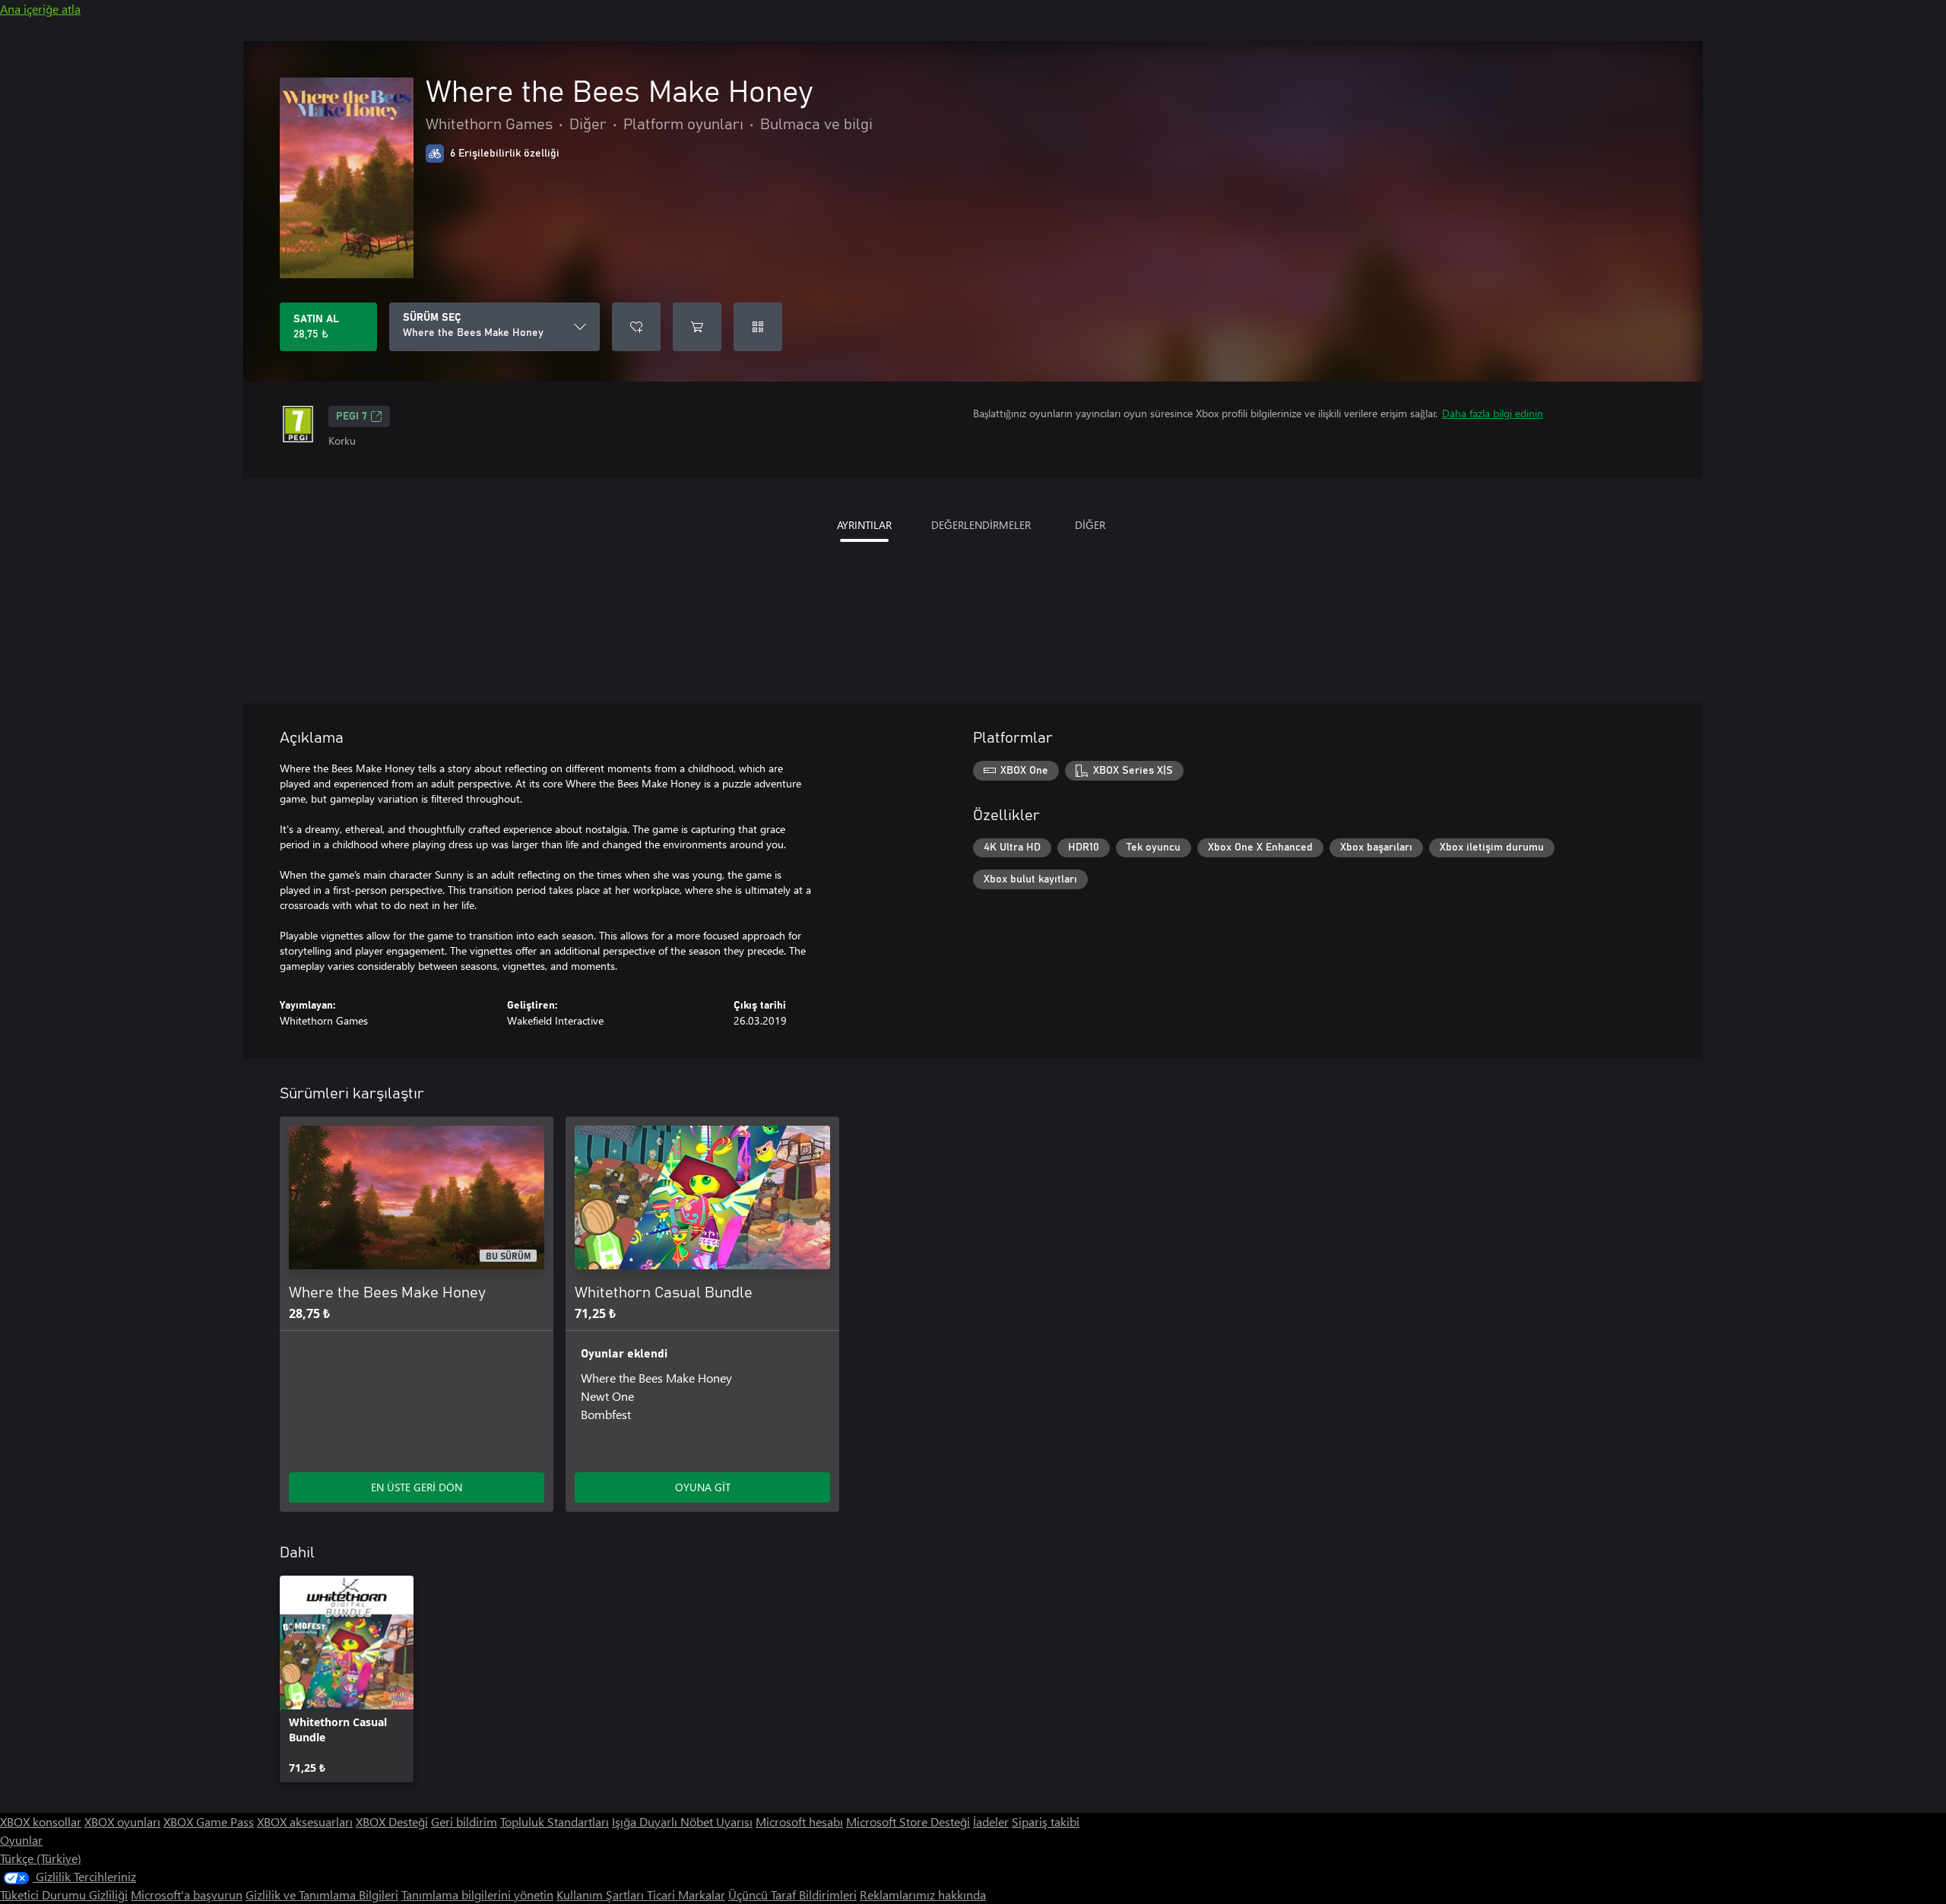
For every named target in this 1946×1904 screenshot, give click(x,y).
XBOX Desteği (392, 1822)
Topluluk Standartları (555, 1822)
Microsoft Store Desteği (908, 1822)
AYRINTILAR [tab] (864, 525)
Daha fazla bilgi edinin (1493, 413)
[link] (347, 1679)
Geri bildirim (464, 1822)
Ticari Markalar (686, 1894)
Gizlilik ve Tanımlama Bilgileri (322, 1894)
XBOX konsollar (41, 1822)
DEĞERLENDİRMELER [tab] (981, 525)
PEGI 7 (352, 417)
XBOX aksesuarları (305, 1822)
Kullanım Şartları (602, 1894)
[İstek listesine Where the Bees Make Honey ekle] (636, 327)
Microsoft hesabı (799, 1822)
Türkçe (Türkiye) (41, 1858)
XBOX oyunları (122, 1822)
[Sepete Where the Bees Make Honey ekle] (697, 327)
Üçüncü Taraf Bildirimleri (792, 1894)
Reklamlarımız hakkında (923, 1894)
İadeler (991, 1822)
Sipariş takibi (1046, 1822)
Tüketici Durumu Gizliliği (64, 1894)
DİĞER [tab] (1090, 525)
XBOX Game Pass (209, 1822)
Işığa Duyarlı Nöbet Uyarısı (682, 1822)
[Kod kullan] (758, 327)
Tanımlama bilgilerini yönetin (477, 1894)
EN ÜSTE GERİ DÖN (417, 1487)
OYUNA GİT (703, 1487)
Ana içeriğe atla (40, 9)
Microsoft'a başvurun (187, 1894)
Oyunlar (21, 1840)
